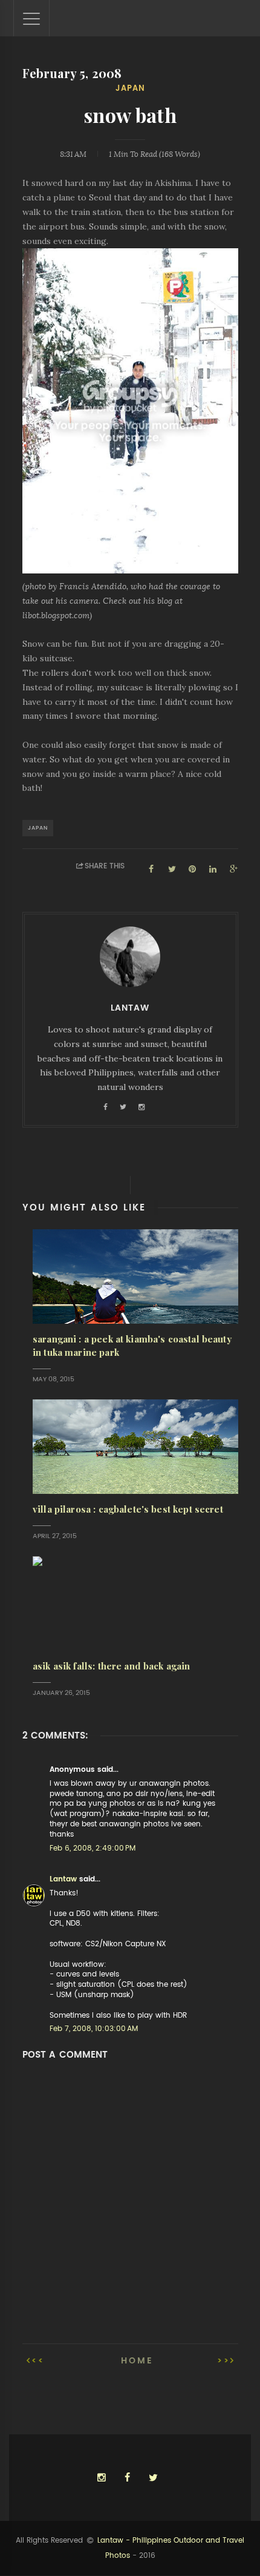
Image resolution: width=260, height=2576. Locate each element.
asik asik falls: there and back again (112, 1666)
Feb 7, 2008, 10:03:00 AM (94, 2029)
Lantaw (63, 1879)
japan (130, 88)
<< (38, 2360)
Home (137, 2360)
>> (224, 2360)
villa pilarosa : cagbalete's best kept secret (128, 1509)
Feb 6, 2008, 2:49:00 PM (93, 1848)
